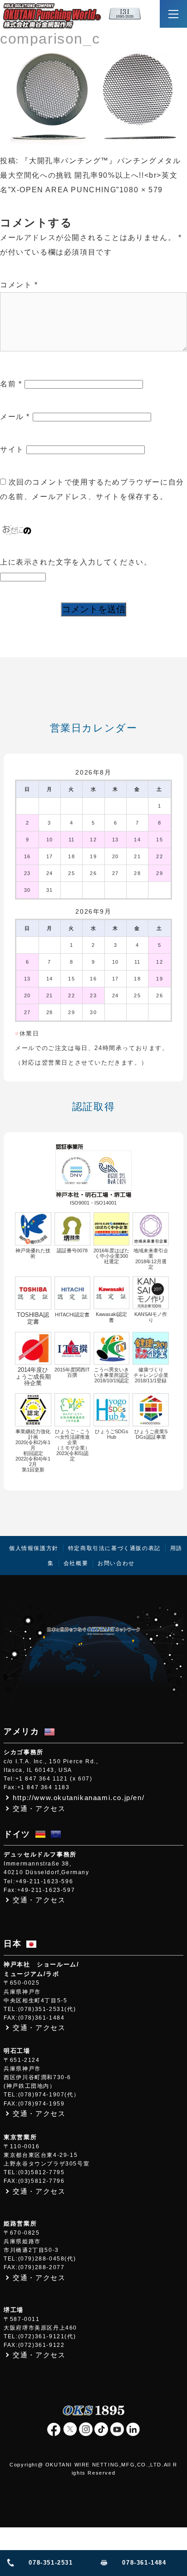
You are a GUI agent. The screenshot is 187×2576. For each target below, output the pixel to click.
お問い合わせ (116, 1563)
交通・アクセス (39, 1808)
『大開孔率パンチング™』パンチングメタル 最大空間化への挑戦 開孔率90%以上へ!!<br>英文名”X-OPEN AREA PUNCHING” (90, 175)
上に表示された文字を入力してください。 (76, 562)
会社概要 (76, 1563)
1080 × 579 (141, 190)
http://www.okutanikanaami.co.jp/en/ (79, 1798)
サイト (12, 449)
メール (15, 417)
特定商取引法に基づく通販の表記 (114, 1548)
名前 (11, 384)
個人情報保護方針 (34, 1548)
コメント (19, 285)
